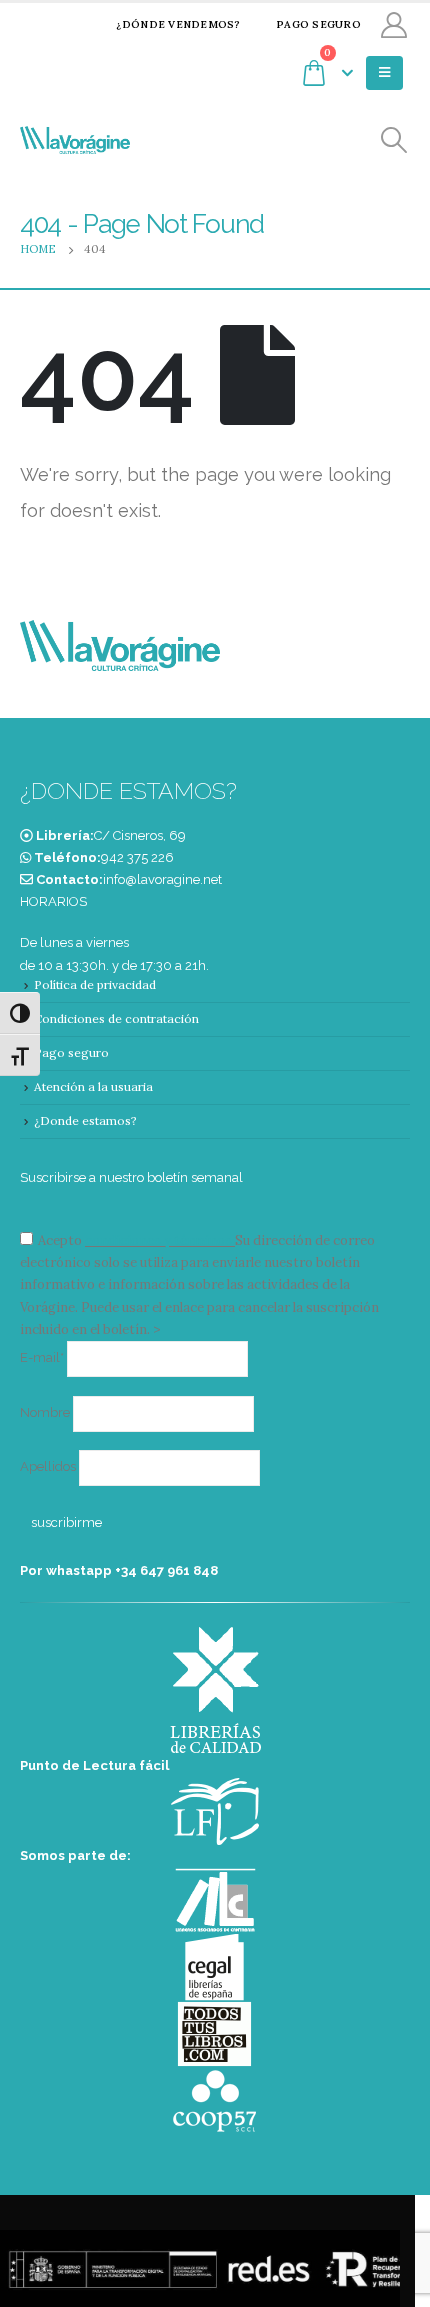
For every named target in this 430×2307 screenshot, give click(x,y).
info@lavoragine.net (162, 879)
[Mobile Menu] (384, 73)
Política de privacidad (95, 984)
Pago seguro (318, 24)
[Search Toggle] (394, 140)
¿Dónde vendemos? (178, 24)
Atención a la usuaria (93, 1086)
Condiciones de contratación (116, 1018)
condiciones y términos (158, 1240)
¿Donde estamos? (85, 1120)
